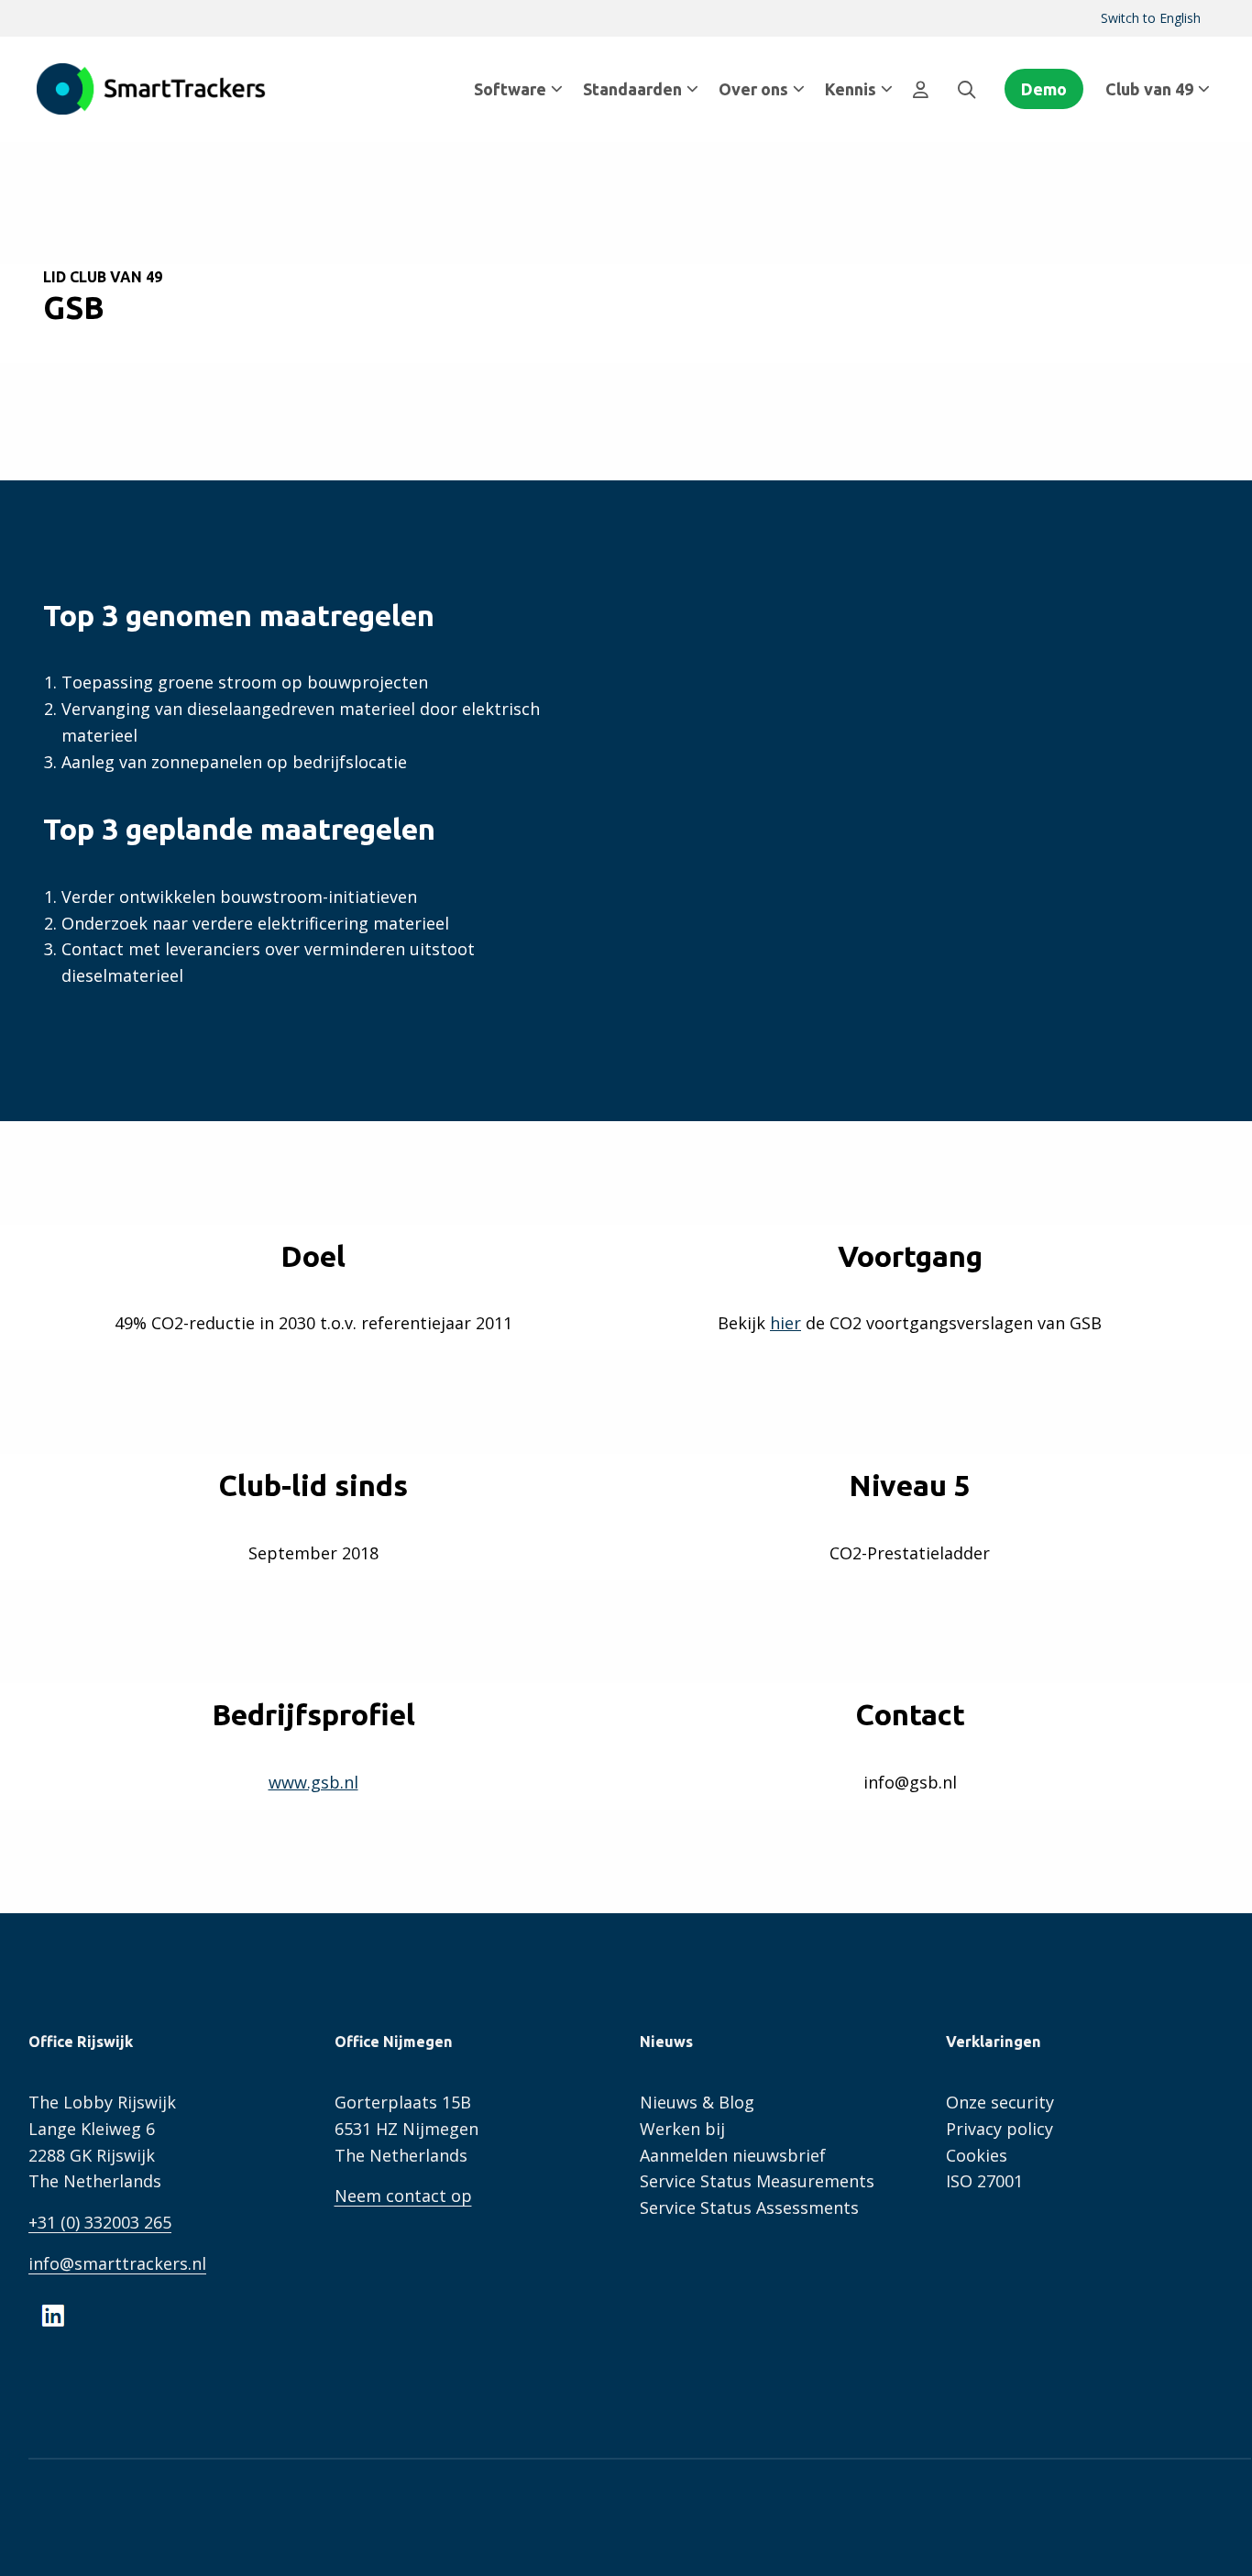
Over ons (753, 89)
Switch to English (1151, 18)
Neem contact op (403, 2196)
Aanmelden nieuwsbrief (733, 2155)
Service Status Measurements (757, 2181)
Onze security (1000, 2102)
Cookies (977, 2155)
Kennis (851, 89)
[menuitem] (1151, 18)
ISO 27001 (984, 2181)
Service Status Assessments (749, 2207)
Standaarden (632, 89)
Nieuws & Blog (697, 2102)
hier (785, 1323)
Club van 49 (1149, 89)
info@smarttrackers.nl (117, 2263)
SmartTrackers (151, 89)
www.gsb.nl (313, 1782)
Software (510, 89)
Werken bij (682, 2129)
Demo (1044, 89)
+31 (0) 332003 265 (100, 2222)
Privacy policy (999, 2129)
